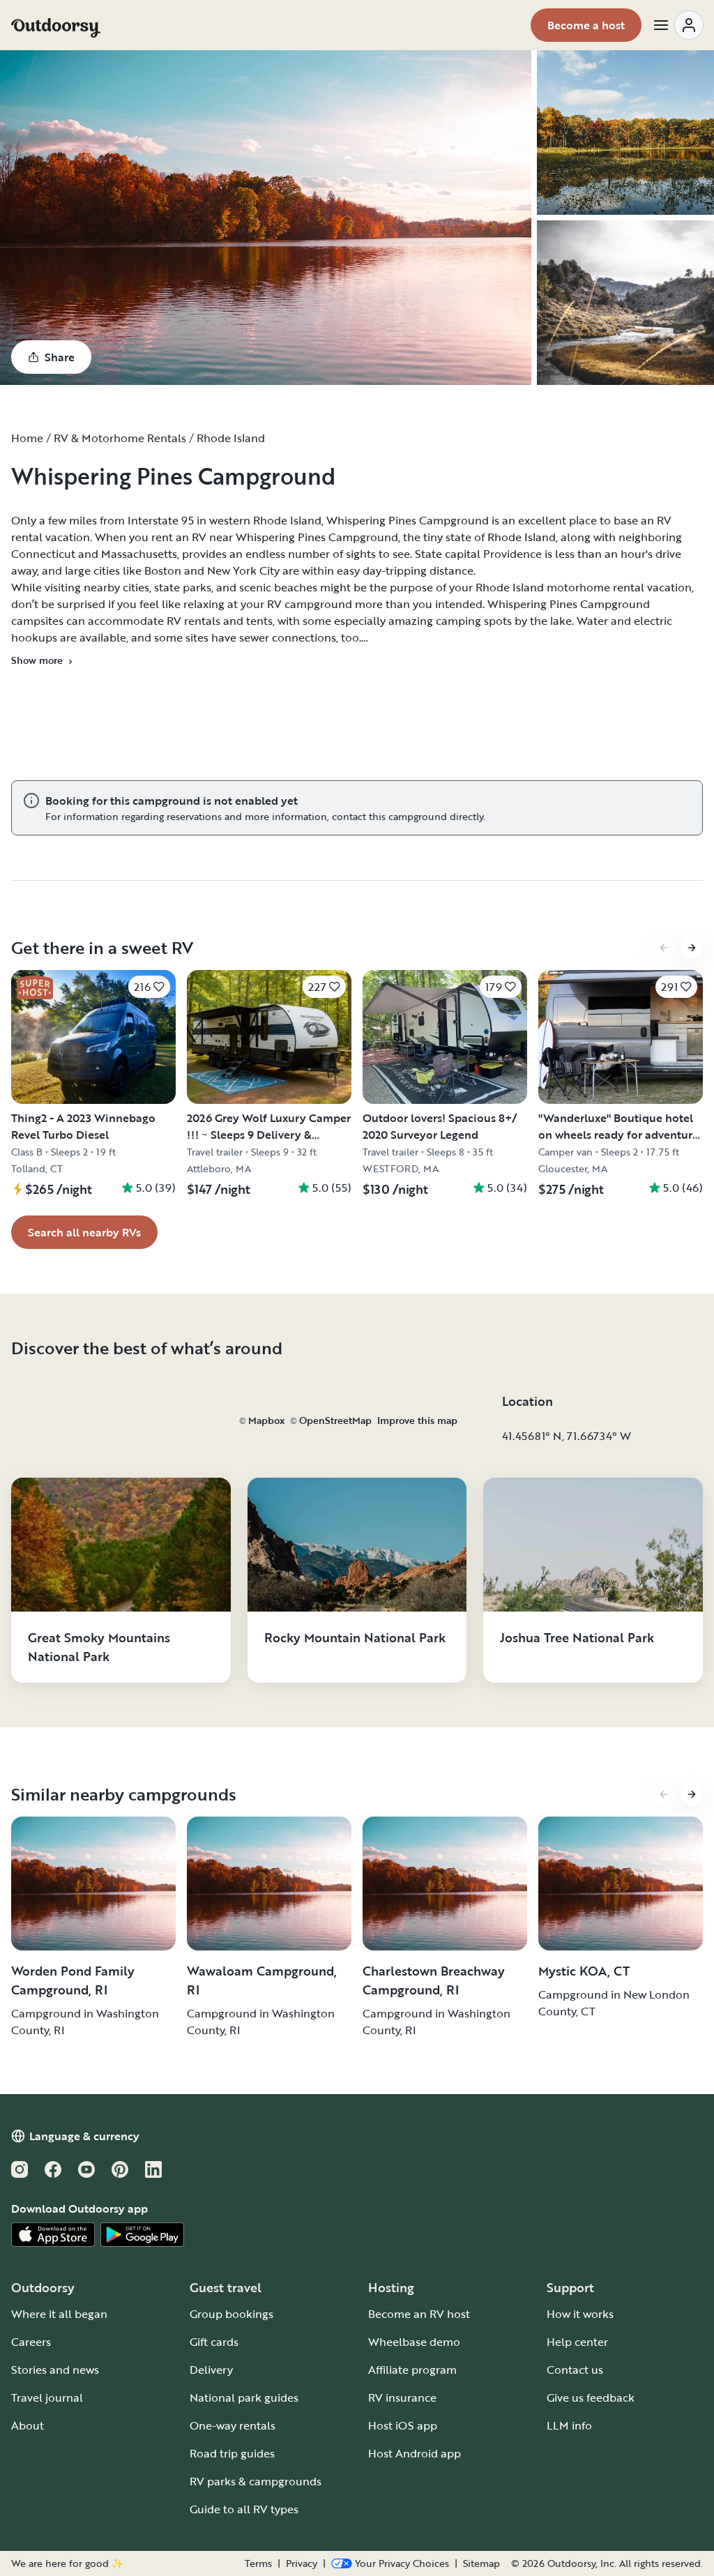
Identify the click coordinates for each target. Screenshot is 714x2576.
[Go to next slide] (692, 948)
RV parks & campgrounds (256, 2481)
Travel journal (47, 2397)
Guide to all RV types (244, 2509)
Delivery (211, 2370)
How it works (580, 2314)
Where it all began (59, 2314)
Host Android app (415, 2453)
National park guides (244, 2397)
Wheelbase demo (414, 2342)
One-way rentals (233, 2425)
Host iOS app (403, 2425)
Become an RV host (419, 2314)
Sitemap (481, 2563)
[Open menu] (678, 25)
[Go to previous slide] (664, 948)
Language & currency (84, 2136)
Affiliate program (412, 2370)
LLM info (569, 2425)
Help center (577, 2342)
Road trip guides (232, 2453)
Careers (31, 2342)
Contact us (575, 2370)
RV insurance (402, 2397)
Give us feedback (591, 2397)
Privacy (302, 2563)
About (28, 2425)
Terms (258, 2563)
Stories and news (55, 2370)
